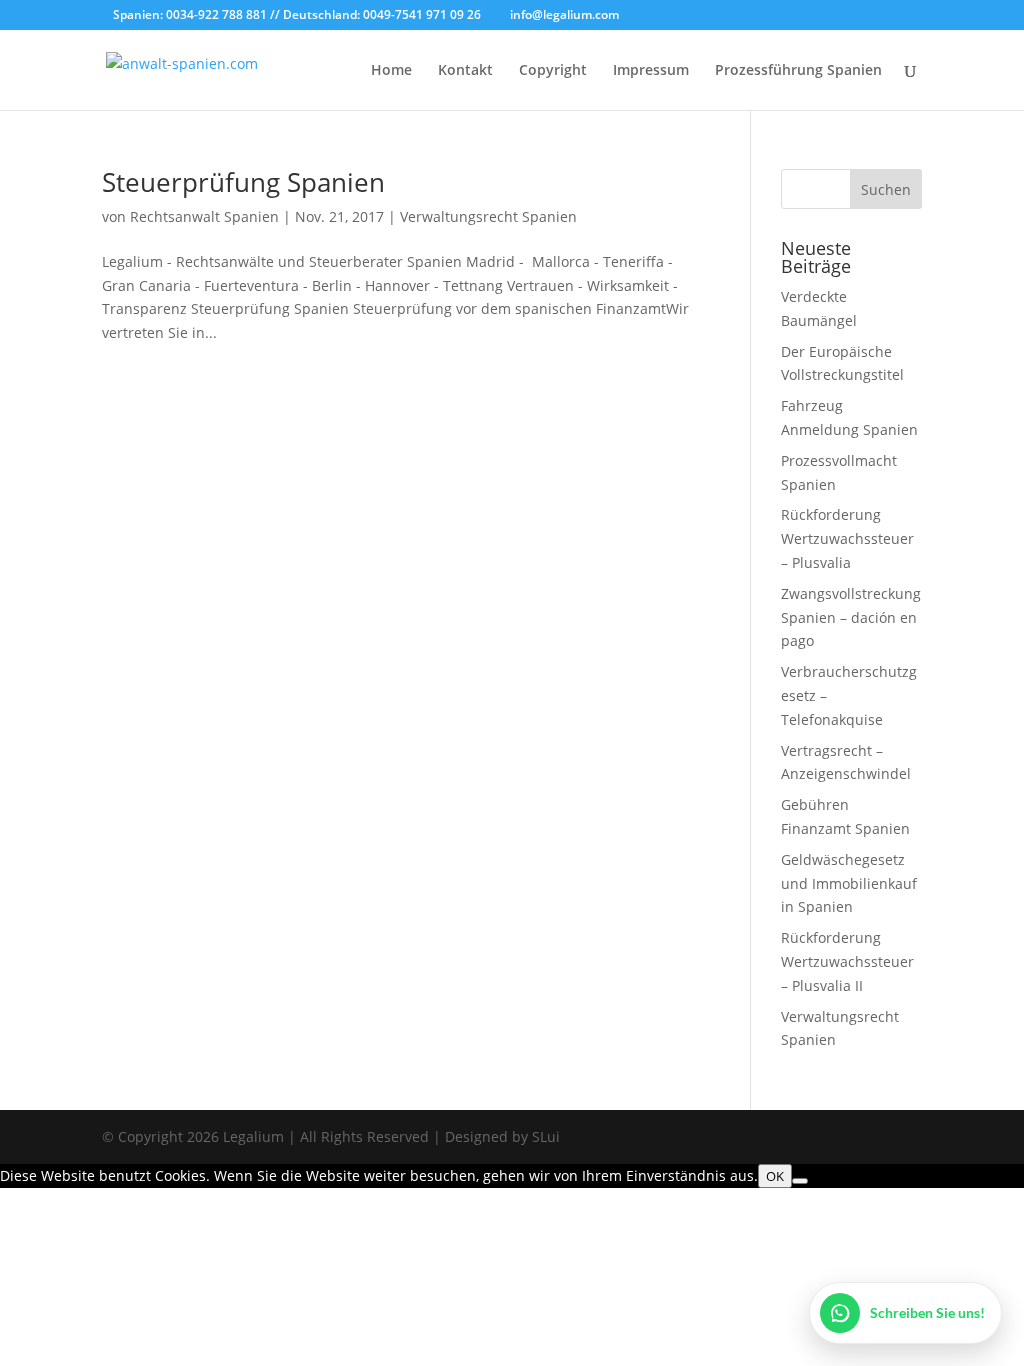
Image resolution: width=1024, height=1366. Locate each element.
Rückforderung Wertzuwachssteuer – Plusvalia (847, 538)
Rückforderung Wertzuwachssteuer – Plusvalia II (847, 961)
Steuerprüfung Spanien (243, 182)
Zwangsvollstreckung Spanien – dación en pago (851, 617)
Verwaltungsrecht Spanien (488, 216)
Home (391, 71)
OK (775, 1176)
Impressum (651, 71)
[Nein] (800, 1181)
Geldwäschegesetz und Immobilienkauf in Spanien (849, 883)
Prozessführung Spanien (798, 71)
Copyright (553, 71)
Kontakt (465, 71)
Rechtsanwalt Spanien (204, 216)
